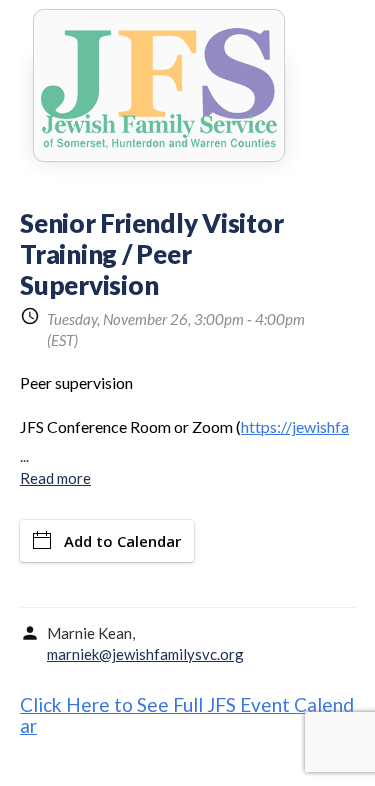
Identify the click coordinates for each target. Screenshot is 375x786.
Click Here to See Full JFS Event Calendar (187, 715)
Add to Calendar (122, 541)
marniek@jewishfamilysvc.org (145, 654)
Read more (55, 478)
